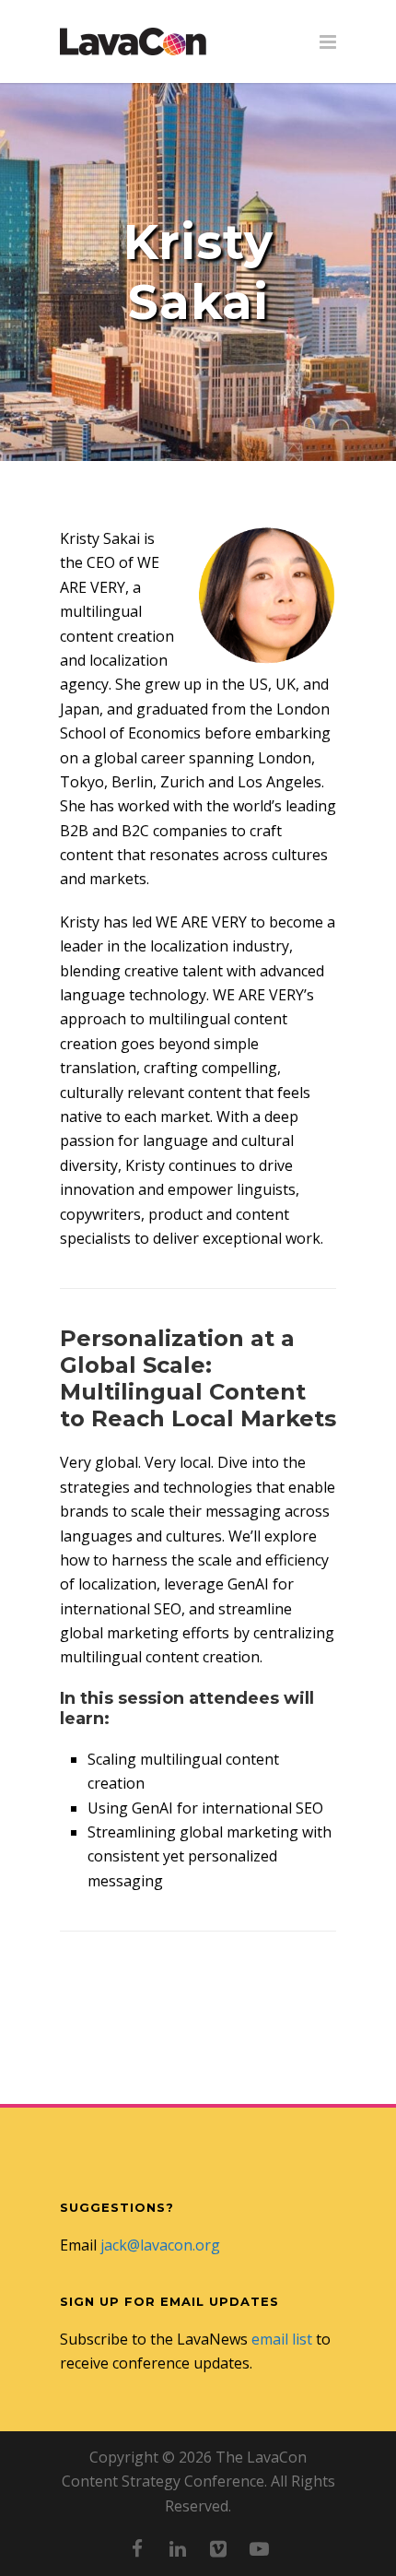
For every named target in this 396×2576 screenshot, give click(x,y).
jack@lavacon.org (160, 2245)
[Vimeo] (218, 2548)
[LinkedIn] (178, 2548)
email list (282, 2339)
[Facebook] (137, 2548)
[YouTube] (259, 2548)
